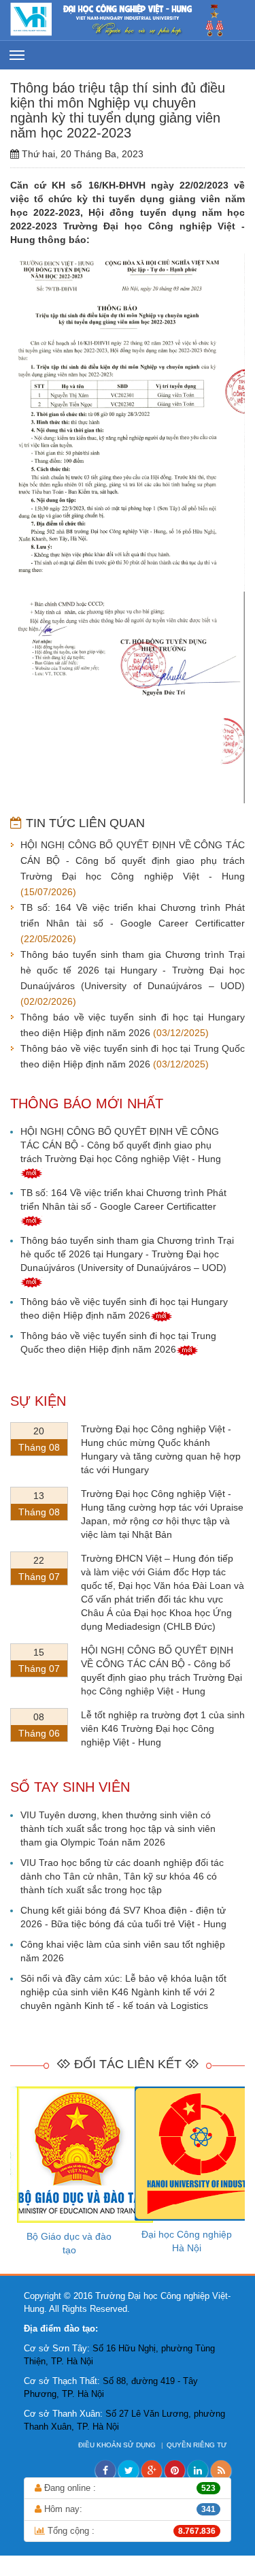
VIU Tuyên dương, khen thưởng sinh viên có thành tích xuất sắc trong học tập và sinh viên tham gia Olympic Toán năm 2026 (118, 1829)
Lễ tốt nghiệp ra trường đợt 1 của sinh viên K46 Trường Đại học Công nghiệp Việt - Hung (163, 1728)
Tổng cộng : (130, 2531)
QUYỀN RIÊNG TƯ (198, 2445)
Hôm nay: (129, 2509)
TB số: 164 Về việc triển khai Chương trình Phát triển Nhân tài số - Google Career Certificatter (123, 1200)
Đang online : (129, 2488)
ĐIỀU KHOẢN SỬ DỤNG (118, 2445)
